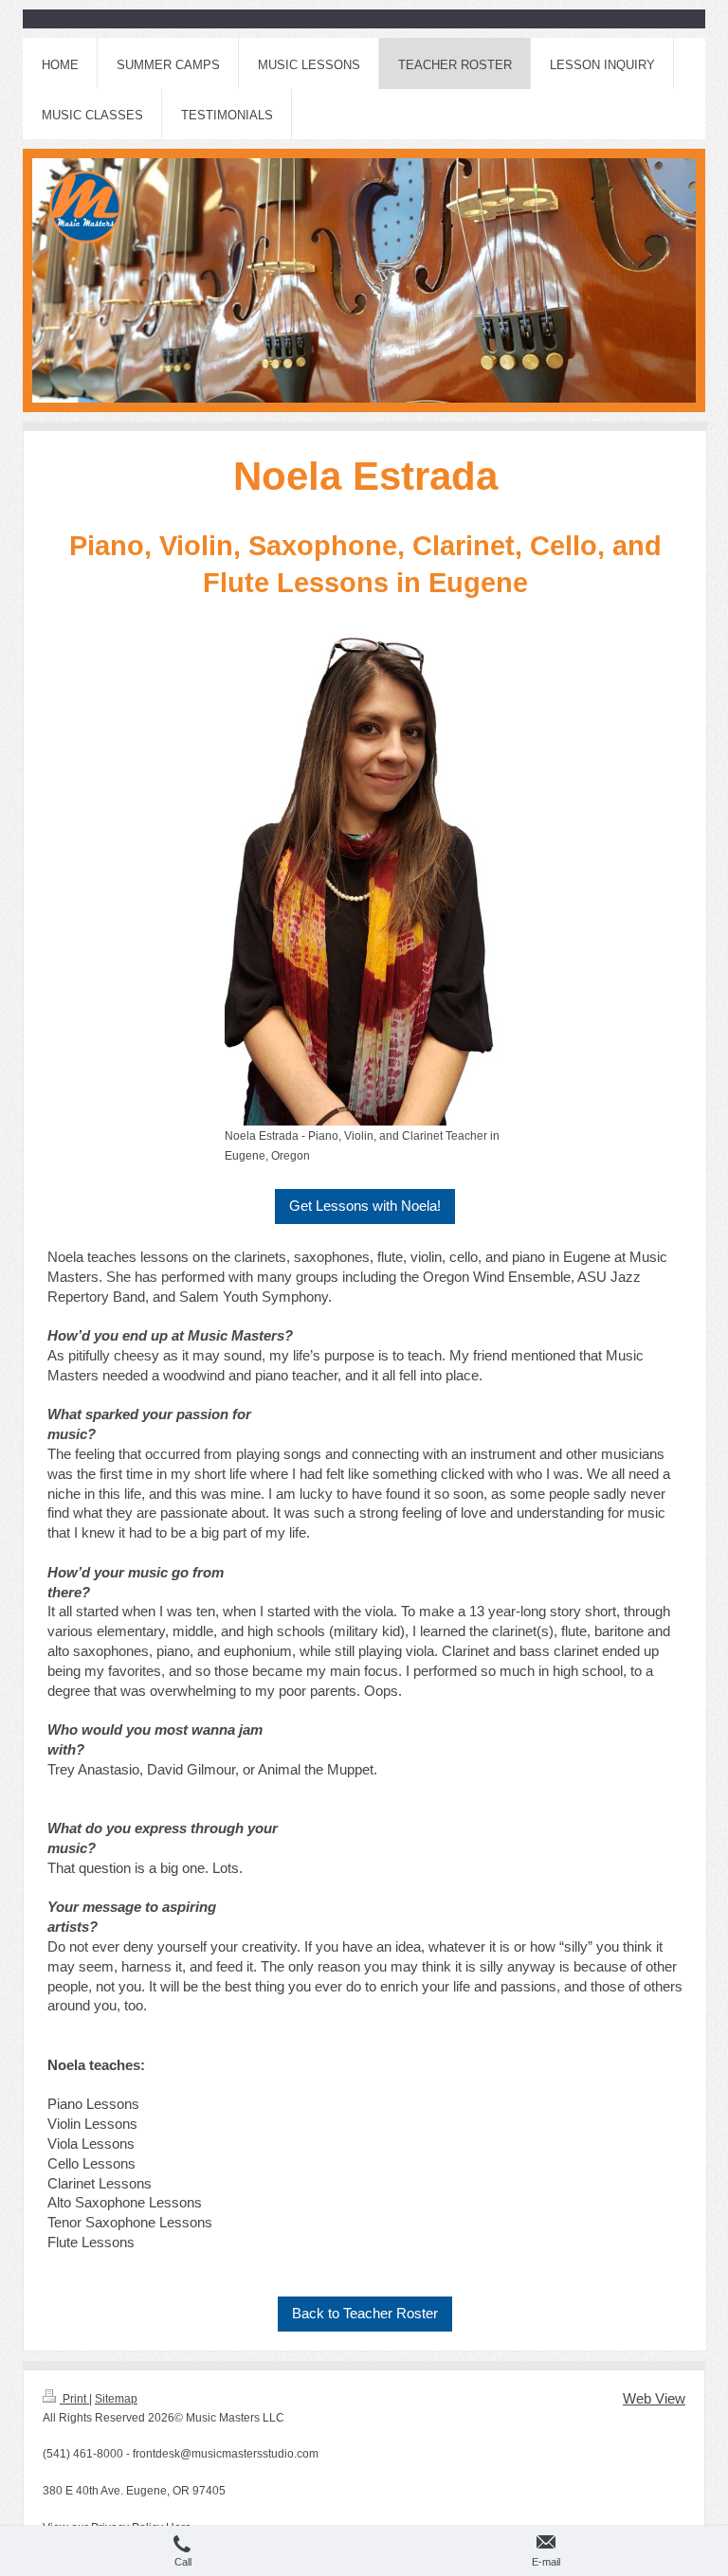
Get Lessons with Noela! (365, 1206)
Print (74, 2399)
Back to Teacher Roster (365, 2313)
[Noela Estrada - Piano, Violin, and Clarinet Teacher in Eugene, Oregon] (365, 875)
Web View (654, 2398)
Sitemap (116, 2399)
